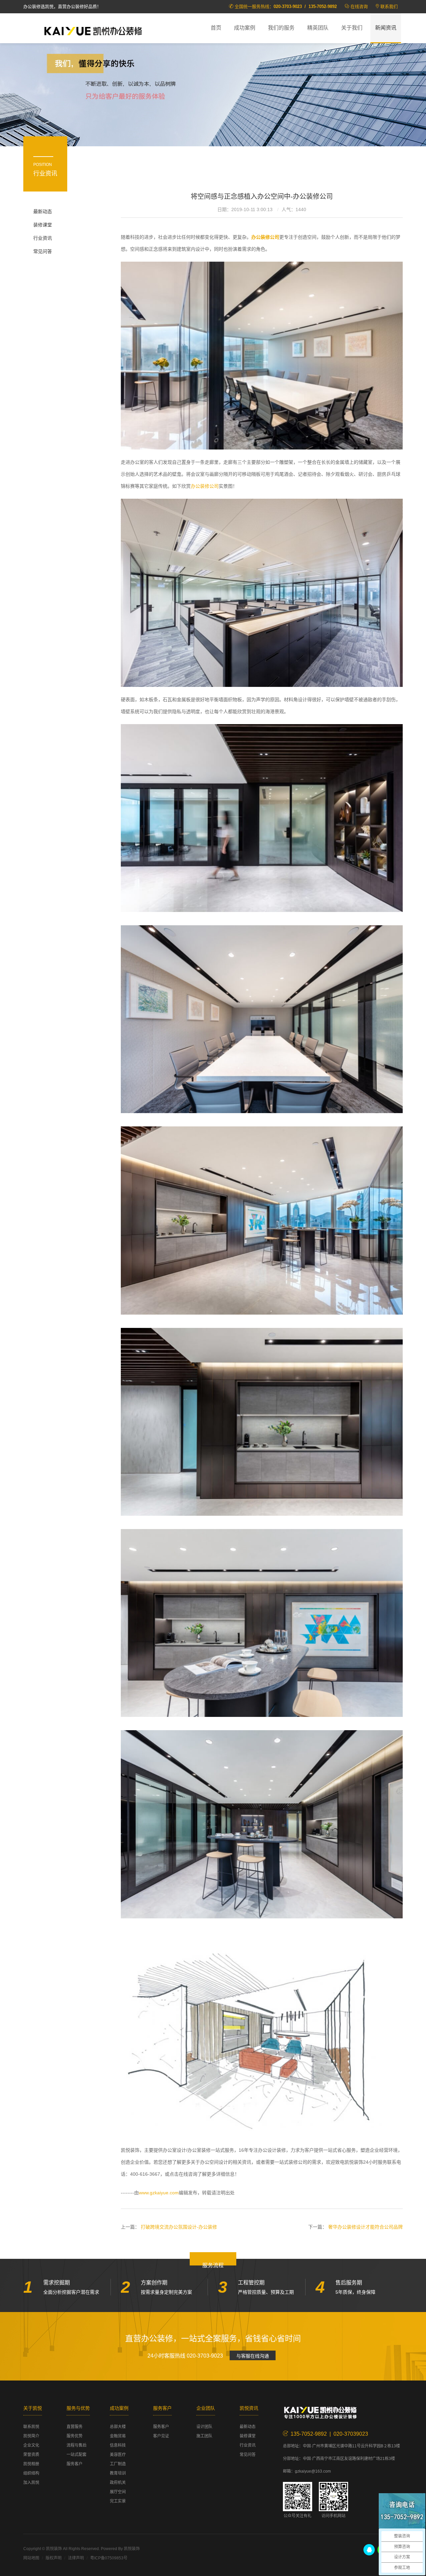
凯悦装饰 (93, 30)
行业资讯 (43, 238)
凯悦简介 (31, 2436)
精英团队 (318, 28)
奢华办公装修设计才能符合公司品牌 (365, 2227)
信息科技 (118, 2445)
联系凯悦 (31, 2427)
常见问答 (43, 251)
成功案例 (245, 28)
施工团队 (204, 2436)
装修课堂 (43, 225)
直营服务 (75, 2427)
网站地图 (31, 2558)
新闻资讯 (386, 28)
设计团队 (204, 2427)
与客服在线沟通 (253, 2356)
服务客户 (75, 2464)
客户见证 (161, 2436)
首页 (216, 28)
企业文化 (31, 2445)
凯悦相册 (31, 2464)
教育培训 (118, 2473)
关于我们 (352, 28)
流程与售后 (77, 2445)
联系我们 (389, 6)
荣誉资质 (31, 2455)
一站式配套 (77, 2455)
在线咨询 (359, 6)
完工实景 (118, 2501)
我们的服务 (281, 28)
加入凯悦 (31, 2483)
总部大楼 (118, 2427)
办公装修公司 (205, 486)
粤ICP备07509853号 (109, 2558)
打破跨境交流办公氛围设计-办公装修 (179, 2227)
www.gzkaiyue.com (159, 2193)
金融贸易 (118, 2436)
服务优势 (75, 2436)
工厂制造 (118, 2464)
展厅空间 (118, 2492)
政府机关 (118, 2483)
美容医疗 (118, 2455)
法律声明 (76, 2558)
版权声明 (54, 2558)
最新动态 (43, 211)
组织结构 (31, 2473)
